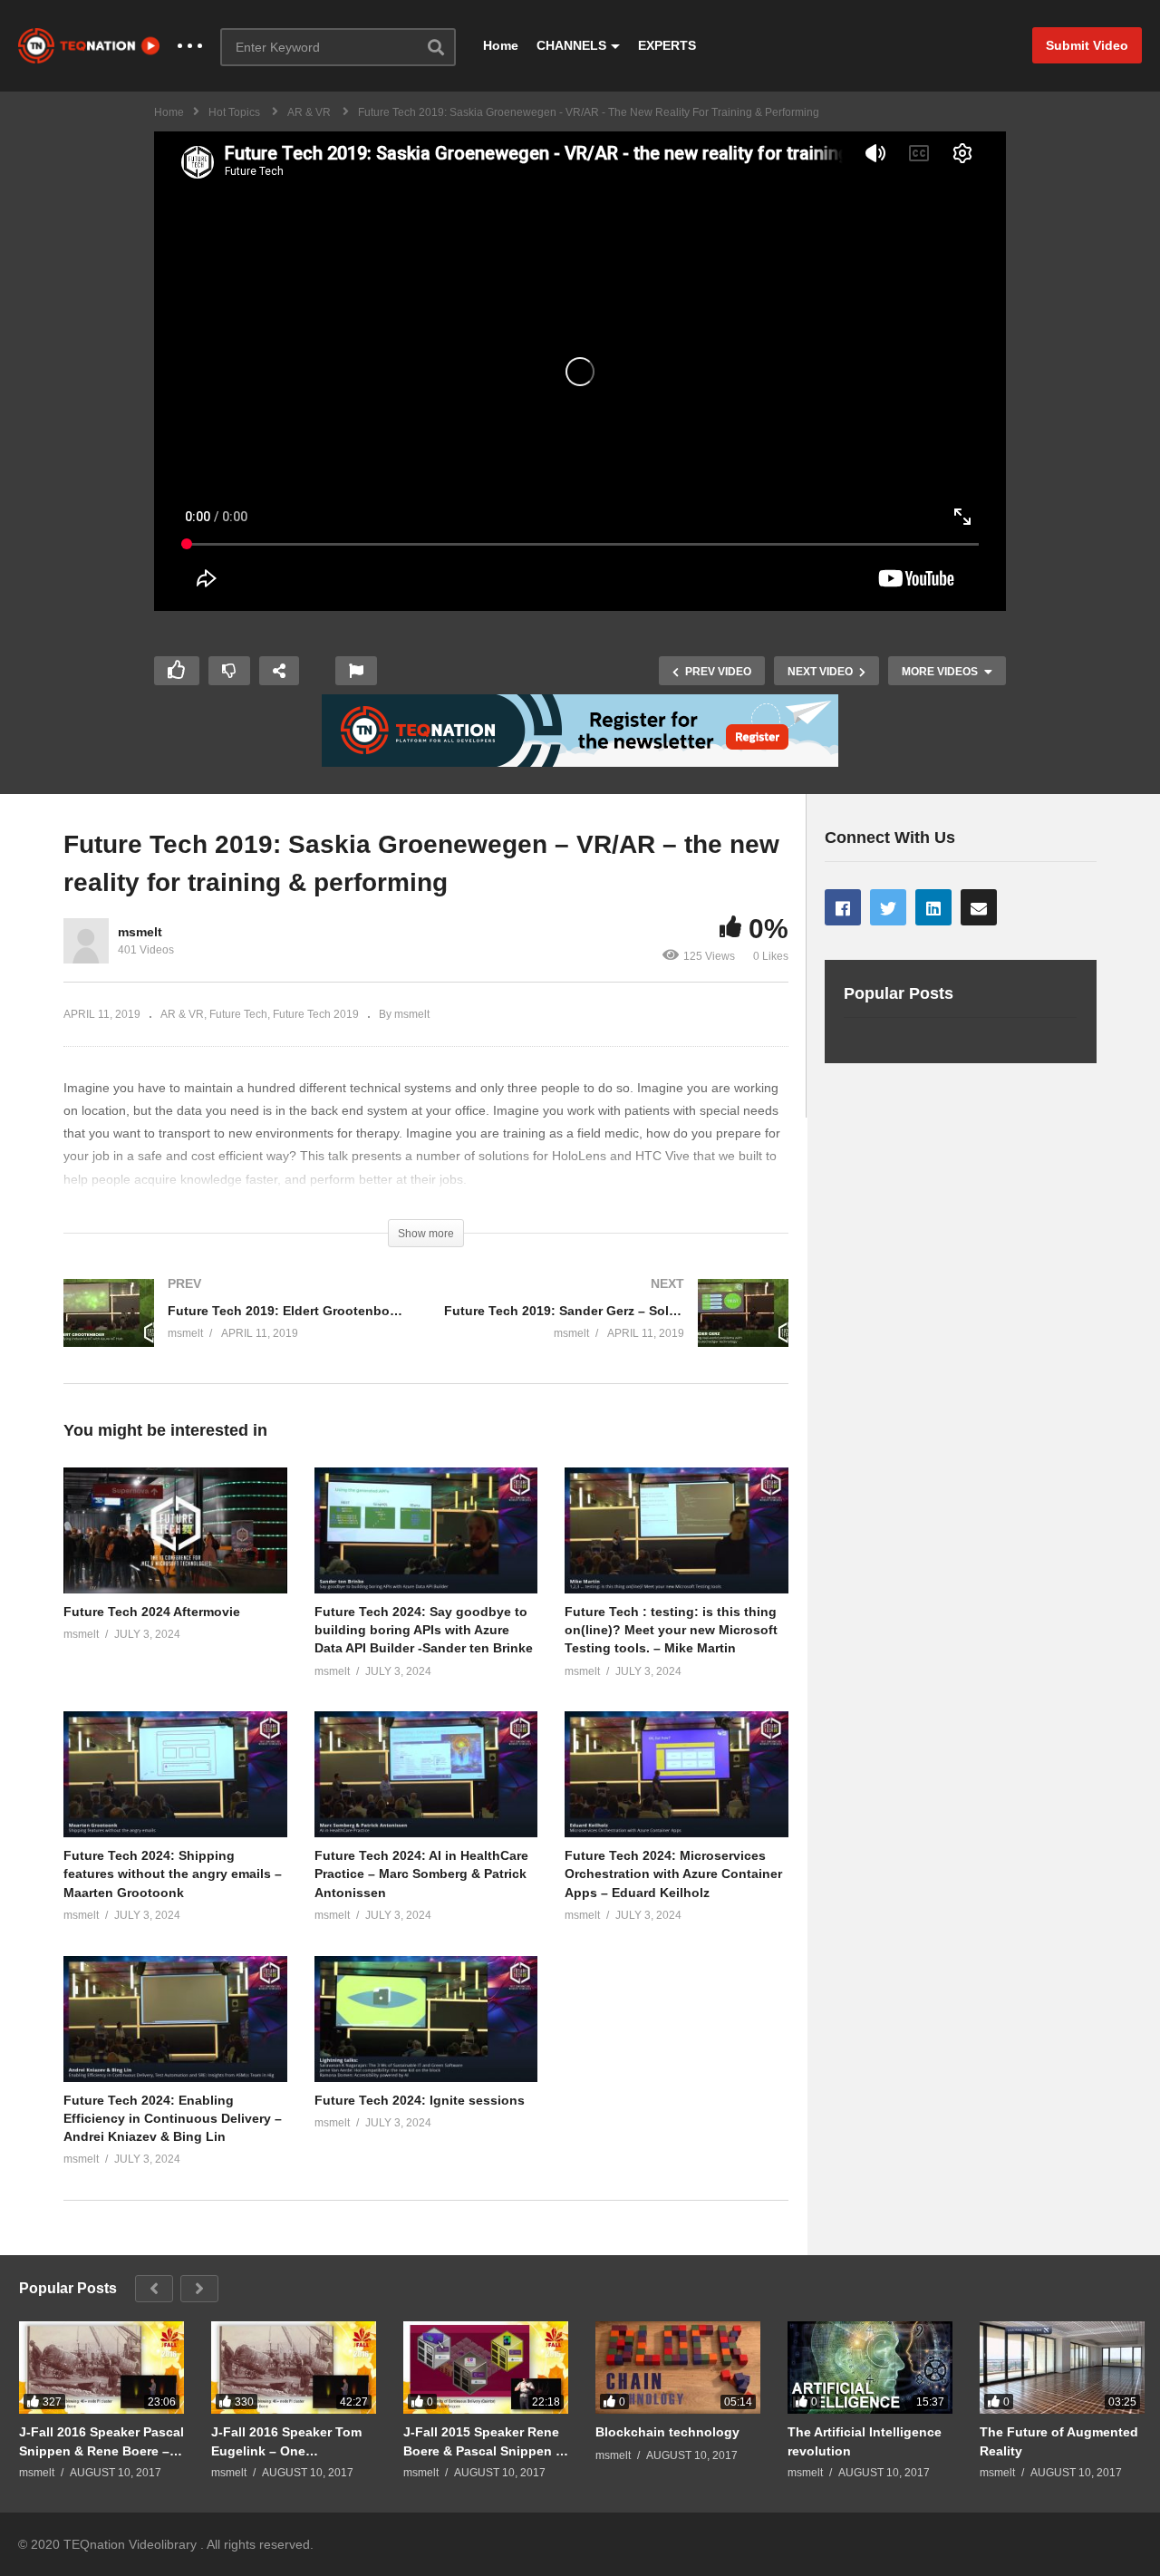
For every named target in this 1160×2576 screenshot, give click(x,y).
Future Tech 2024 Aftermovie (152, 1612)
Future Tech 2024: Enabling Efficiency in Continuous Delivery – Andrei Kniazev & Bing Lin (173, 2119)
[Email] (979, 907)
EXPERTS (667, 45)
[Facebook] (843, 907)
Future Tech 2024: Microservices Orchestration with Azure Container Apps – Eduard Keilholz (673, 1874)
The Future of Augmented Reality (1059, 2441)
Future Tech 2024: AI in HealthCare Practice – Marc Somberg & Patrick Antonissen (421, 1874)
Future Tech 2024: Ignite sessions (420, 2100)
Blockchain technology (667, 2432)
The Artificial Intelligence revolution (865, 2441)
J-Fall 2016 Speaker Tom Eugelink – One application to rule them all (286, 2441)
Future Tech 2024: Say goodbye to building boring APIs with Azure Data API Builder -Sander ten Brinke (424, 1630)
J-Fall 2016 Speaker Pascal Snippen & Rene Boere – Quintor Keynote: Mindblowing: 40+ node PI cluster (101, 2441)
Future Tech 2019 (316, 1014)
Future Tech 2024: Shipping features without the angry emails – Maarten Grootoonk (173, 1874)
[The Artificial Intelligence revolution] (870, 2368)
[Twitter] (888, 907)
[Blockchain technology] (678, 2368)
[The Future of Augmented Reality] (1062, 2368)
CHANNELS (571, 45)
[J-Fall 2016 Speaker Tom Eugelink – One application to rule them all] (294, 2368)
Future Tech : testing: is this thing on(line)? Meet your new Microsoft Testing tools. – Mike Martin (671, 1630)
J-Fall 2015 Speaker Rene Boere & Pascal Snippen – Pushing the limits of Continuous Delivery (483, 2441)
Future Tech (238, 1014)
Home (501, 45)
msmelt (140, 932)
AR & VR (182, 1014)
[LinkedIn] (933, 907)
